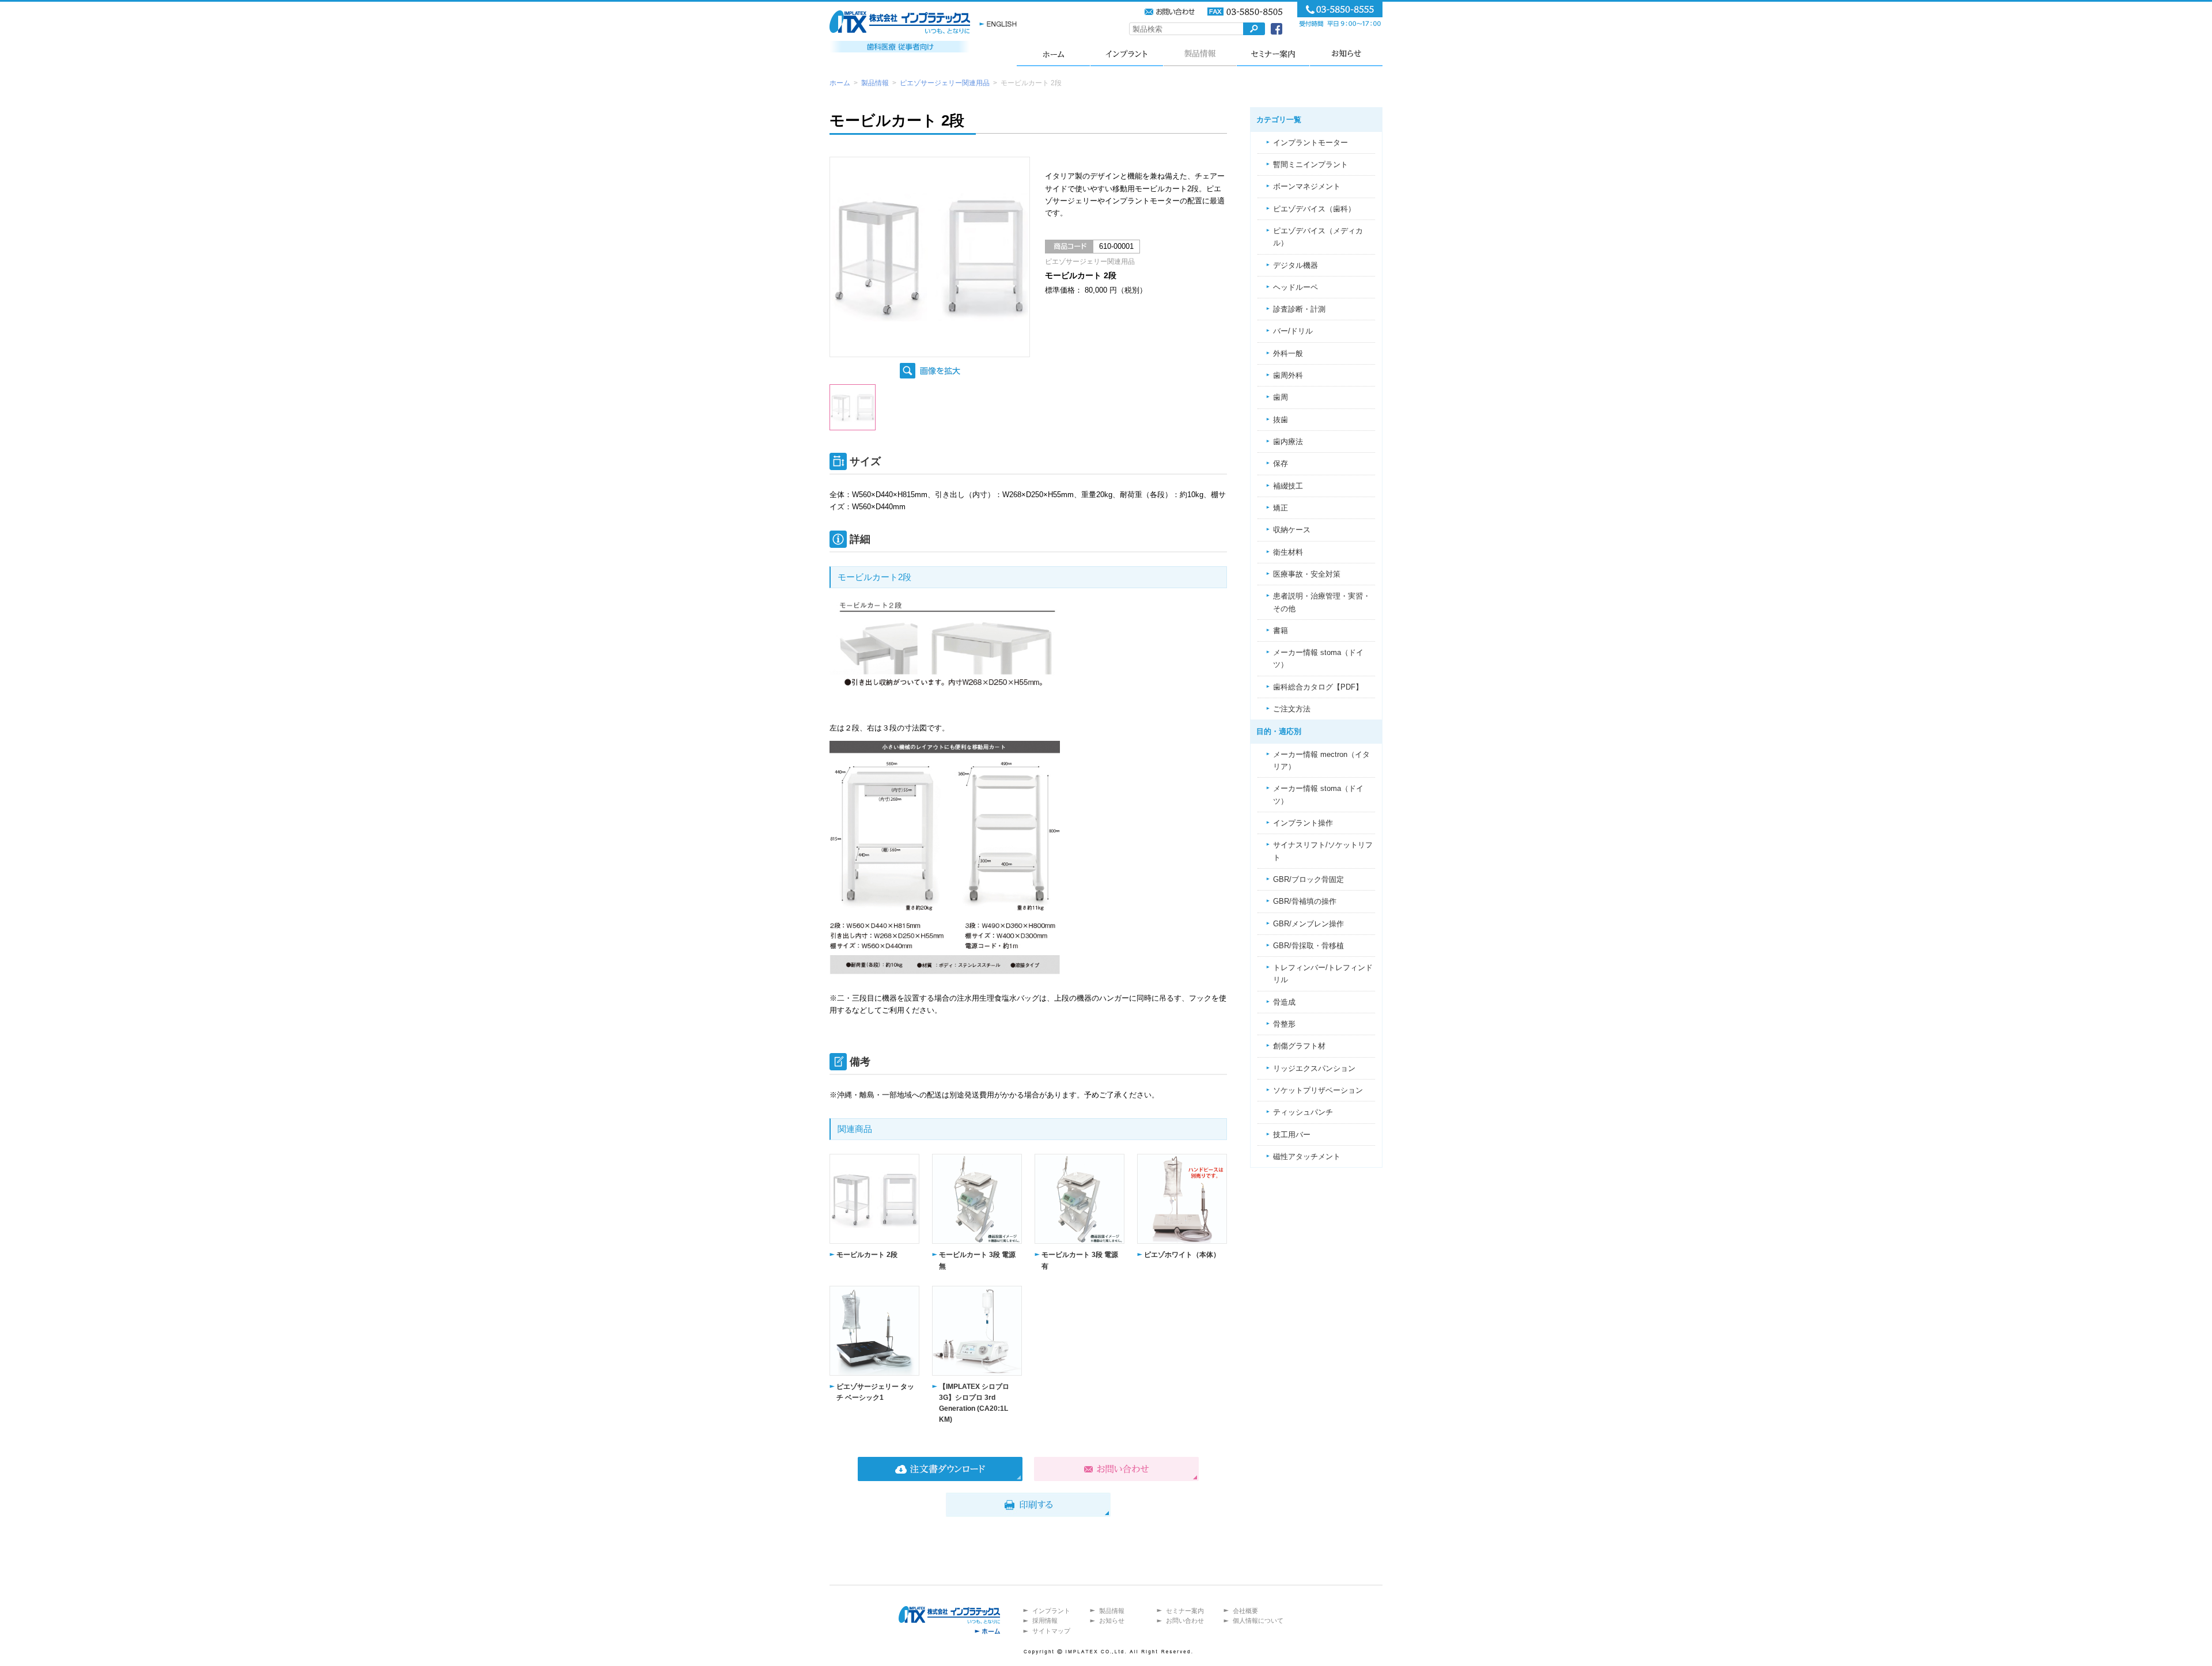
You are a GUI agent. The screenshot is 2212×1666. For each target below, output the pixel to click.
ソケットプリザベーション (1318, 1090)
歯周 (1281, 397)
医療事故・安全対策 (1307, 574)
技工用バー (1292, 1135)
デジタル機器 (1296, 265)
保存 (1281, 463)
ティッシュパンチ (1303, 1112)
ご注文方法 (1292, 709)
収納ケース (1292, 530)
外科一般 (1288, 353)
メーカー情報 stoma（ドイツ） (1318, 658)
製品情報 (1200, 53)
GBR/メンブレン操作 (1308, 924)
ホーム (1053, 53)
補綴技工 (1288, 486)
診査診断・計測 (1299, 309)
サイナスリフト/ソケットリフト (1323, 851)
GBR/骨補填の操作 (1305, 901)
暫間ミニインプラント (1310, 164)
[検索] (1254, 29)
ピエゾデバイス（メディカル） (1318, 237)
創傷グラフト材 (1299, 1046)
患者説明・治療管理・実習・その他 (1322, 602)
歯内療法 (1288, 442)
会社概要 (1245, 1611)
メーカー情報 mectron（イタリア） (1321, 760)
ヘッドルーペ (1296, 287)
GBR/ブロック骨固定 (1308, 879)
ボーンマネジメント (1307, 186)
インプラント (1126, 53)
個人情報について (1258, 1620)
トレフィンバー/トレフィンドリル (1323, 974)
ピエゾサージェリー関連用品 (945, 83)
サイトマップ (1051, 1631)
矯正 (1281, 508)
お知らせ (1346, 53)
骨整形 (1284, 1024)
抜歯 (1281, 420)
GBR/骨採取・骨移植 (1308, 946)
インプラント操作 (1303, 823)
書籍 (1281, 631)
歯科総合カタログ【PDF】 (1318, 687)
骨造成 (1284, 1002)
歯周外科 (1288, 375)
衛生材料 (1288, 552)
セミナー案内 (1273, 53)
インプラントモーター (1310, 143)
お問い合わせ (1185, 1620)
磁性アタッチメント (1307, 1156)
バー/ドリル (1293, 331)
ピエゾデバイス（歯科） (1314, 209)
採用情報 (1045, 1620)
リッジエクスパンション (1314, 1068)
